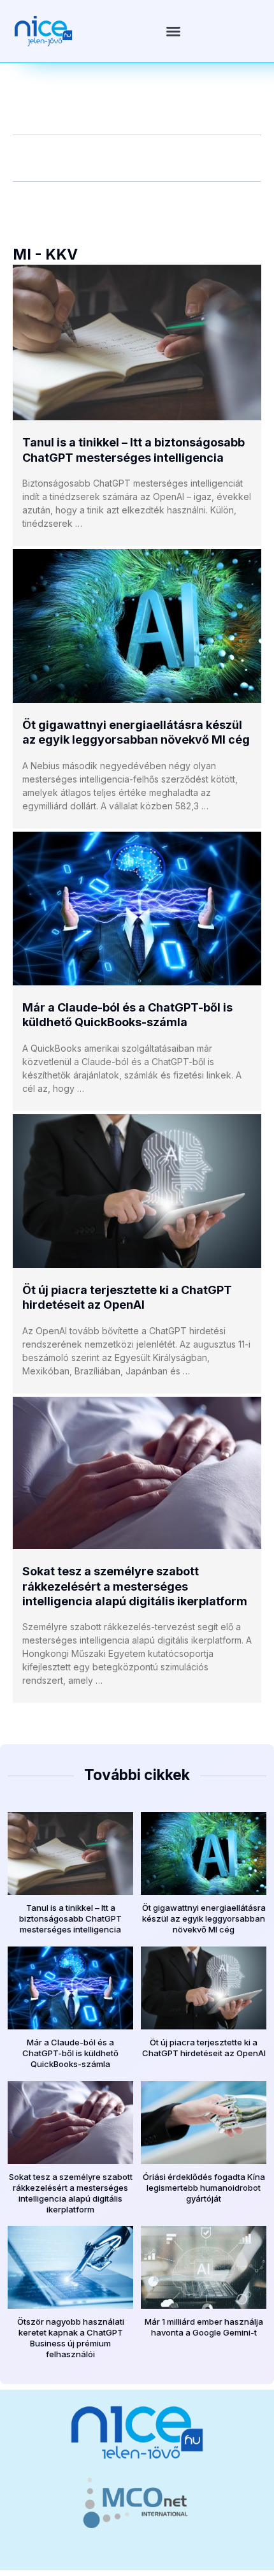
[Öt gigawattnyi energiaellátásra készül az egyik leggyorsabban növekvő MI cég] (137, 626)
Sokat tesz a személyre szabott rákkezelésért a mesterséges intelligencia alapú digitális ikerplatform (135, 1586)
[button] (173, 31)
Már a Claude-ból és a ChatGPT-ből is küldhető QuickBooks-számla (70, 2053)
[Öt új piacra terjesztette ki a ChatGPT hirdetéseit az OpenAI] (137, 1191)
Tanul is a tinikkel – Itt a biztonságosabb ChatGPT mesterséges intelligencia (70, 1918)
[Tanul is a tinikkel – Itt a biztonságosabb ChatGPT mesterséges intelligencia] (137, 343)
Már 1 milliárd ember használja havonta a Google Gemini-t (204, 2327)
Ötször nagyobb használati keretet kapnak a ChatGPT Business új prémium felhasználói (71, 2338)
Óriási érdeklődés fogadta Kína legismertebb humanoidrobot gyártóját (204, 2188)
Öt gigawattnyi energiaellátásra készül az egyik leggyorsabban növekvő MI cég (204, 1918)
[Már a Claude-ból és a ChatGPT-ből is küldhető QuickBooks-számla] (137, 909)
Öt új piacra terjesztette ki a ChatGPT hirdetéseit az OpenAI (204, 2048)
